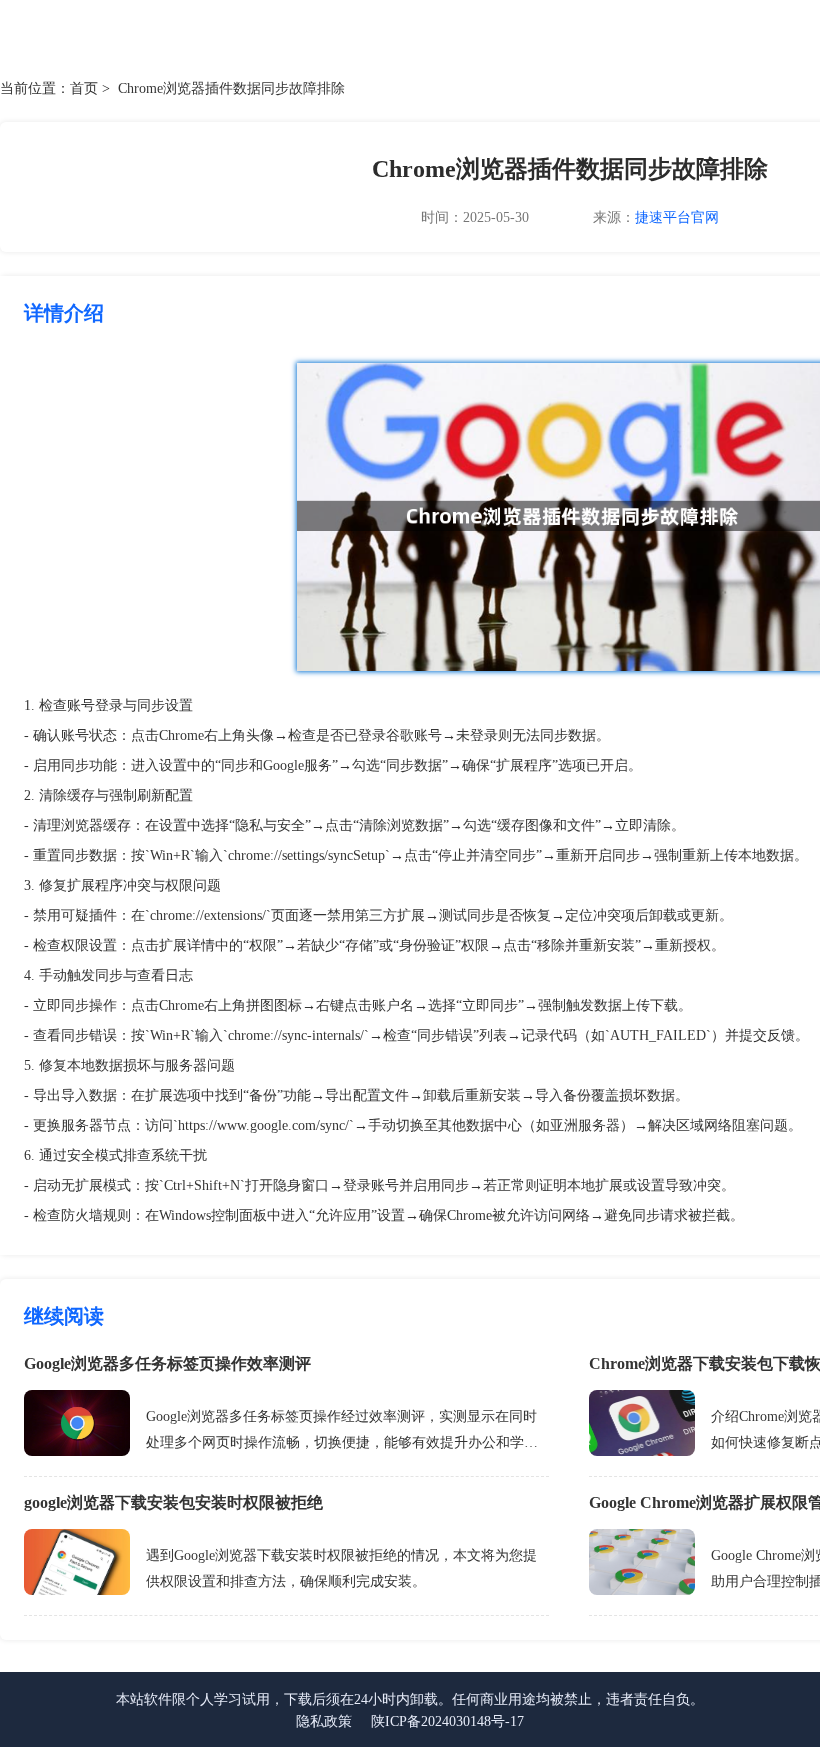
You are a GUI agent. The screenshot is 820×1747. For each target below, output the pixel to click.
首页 (84, 88)
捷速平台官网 (677, 217)
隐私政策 (324, 1721)
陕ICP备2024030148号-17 (447, 1721)
